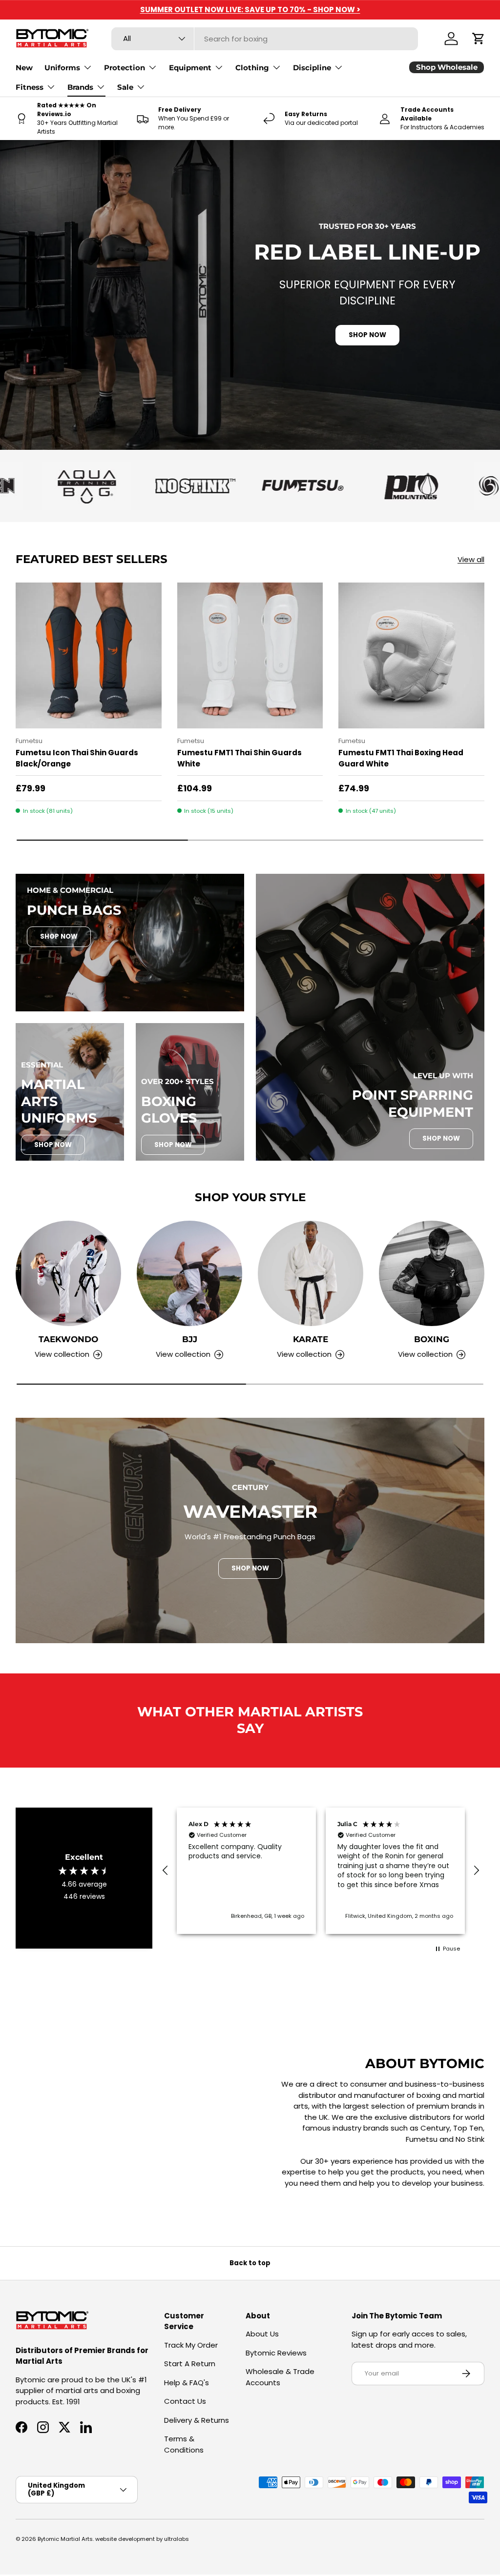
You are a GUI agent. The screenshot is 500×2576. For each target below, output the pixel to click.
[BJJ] (189, 1273)
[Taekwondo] (68, 1273)
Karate (311, 1339)
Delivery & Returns (197, 2420)
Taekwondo (68, 1339)
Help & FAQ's (187, 2383)
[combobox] (265, 39)
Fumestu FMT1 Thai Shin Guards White (240, 758)
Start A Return (190, 2364)
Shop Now (59, 936)
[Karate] (311, 1273)
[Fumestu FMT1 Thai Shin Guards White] (250, 655)
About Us (262, 2334)
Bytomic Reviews (276, 2353)
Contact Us (185, 2401)
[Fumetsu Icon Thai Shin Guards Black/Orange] (89, 655)
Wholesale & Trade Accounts (280, 2377)
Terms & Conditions (184, 2444)
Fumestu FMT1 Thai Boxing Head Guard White (401, 758)
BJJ (190, 1339)
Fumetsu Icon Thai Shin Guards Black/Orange (77, 758)
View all (471, 559)
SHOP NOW (367, 335)
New (24, 68)
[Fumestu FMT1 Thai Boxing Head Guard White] (411, 655)
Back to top (250, 2263)
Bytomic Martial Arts (65, 2539)
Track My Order (191, 2345)
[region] (321, 1871)
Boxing (432, 1339)
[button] (479, 39)
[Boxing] (432, 1273)
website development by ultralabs (142, 2539)
